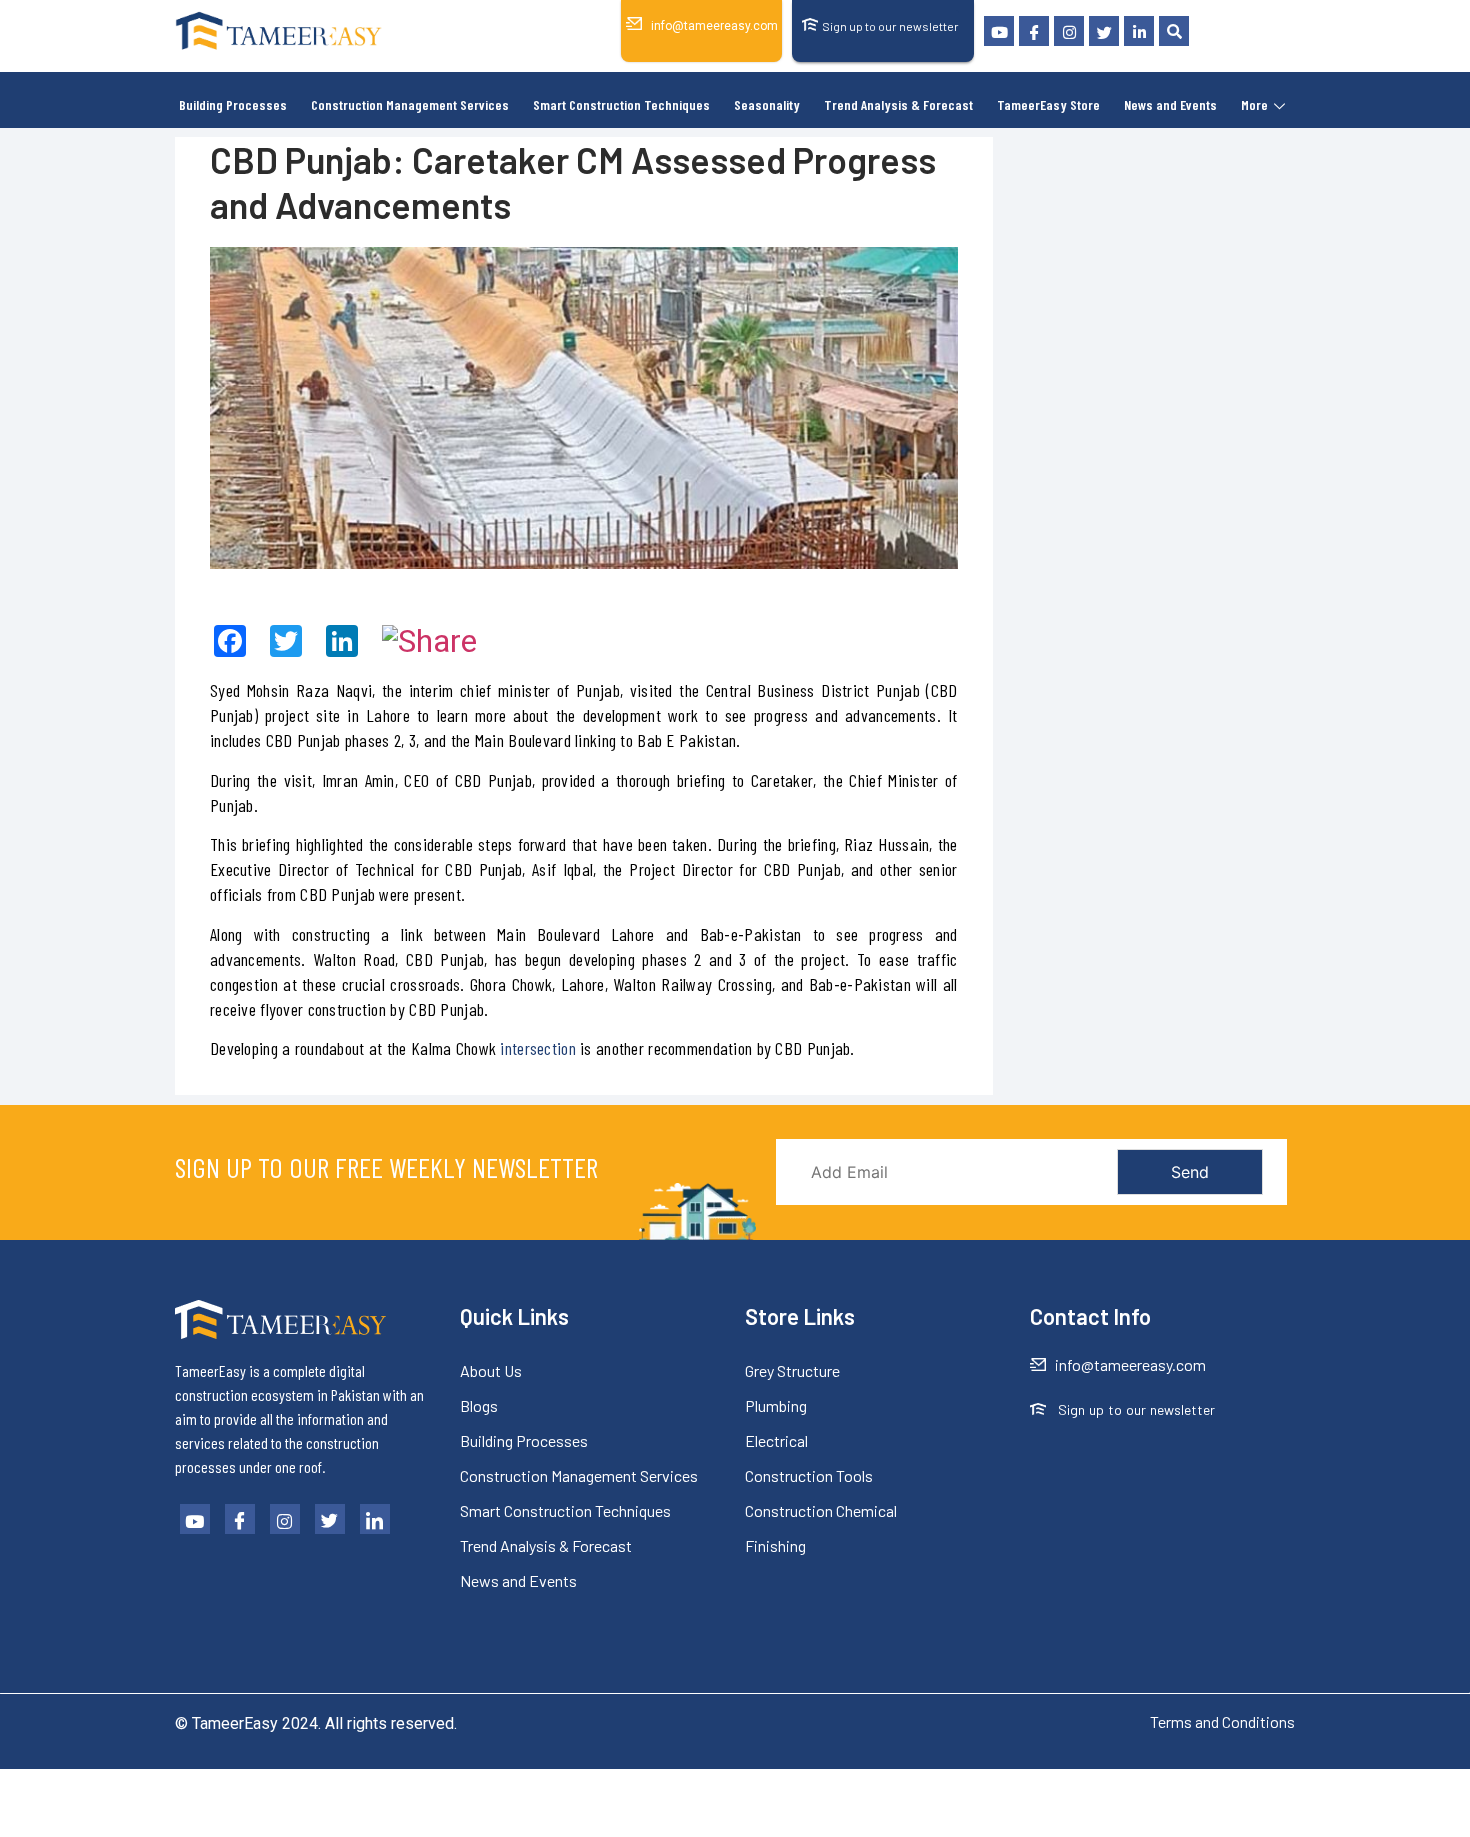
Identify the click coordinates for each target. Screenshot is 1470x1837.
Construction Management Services (410, 104)
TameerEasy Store (1048, 104)
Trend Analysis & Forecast (898, 104)
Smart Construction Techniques (621, 104)
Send (1190, 1172)
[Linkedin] (1139, 31)
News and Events (1170, 104)
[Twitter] (1104, 31)
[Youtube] (999, 31)
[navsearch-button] (1174, 31)
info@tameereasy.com (714, 26)
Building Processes (233, 104)
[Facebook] (1034, 31)
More (1254, 104)
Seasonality (767, 104)
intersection (537, 1048)
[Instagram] (1069, 31)
